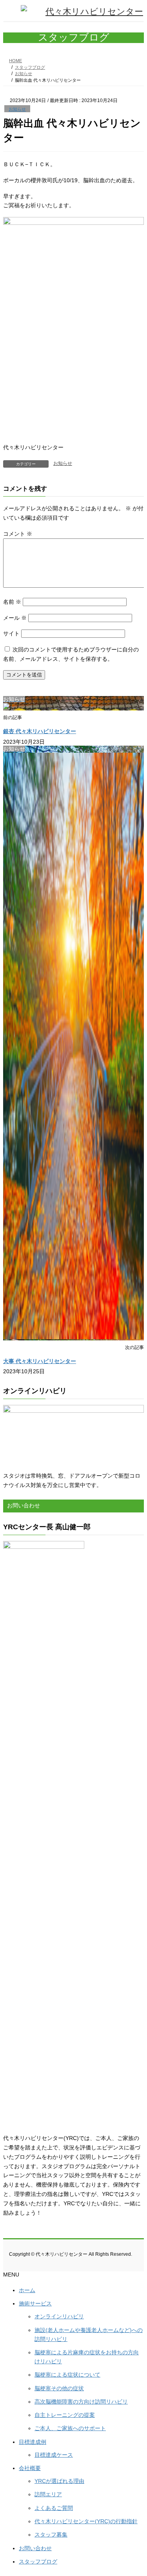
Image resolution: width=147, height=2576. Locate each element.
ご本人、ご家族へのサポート (70, 2428)
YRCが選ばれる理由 (59, 2481)
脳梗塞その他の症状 (59, 2388)
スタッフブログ (38, 2562)
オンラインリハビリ (59, 2316)
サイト (11, 633)
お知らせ (17, 109)
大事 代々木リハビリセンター (40, 1361)
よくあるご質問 (54, 2508)
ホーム (27, 2290)
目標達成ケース (54, 2455)
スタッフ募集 (51, 2535)
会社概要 (30, 2468)
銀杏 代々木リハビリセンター (40, 731)
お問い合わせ (35, 2548)
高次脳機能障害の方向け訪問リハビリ (81, 2402)
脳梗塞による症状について (67, 2375)
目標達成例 (33, 2442)
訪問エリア (48, 2494)
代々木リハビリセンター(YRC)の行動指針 (86, 2521)
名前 (12, 602)
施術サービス (35, 2303)
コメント (18, 534)
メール (15, 618)
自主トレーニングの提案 (65, 2415)
